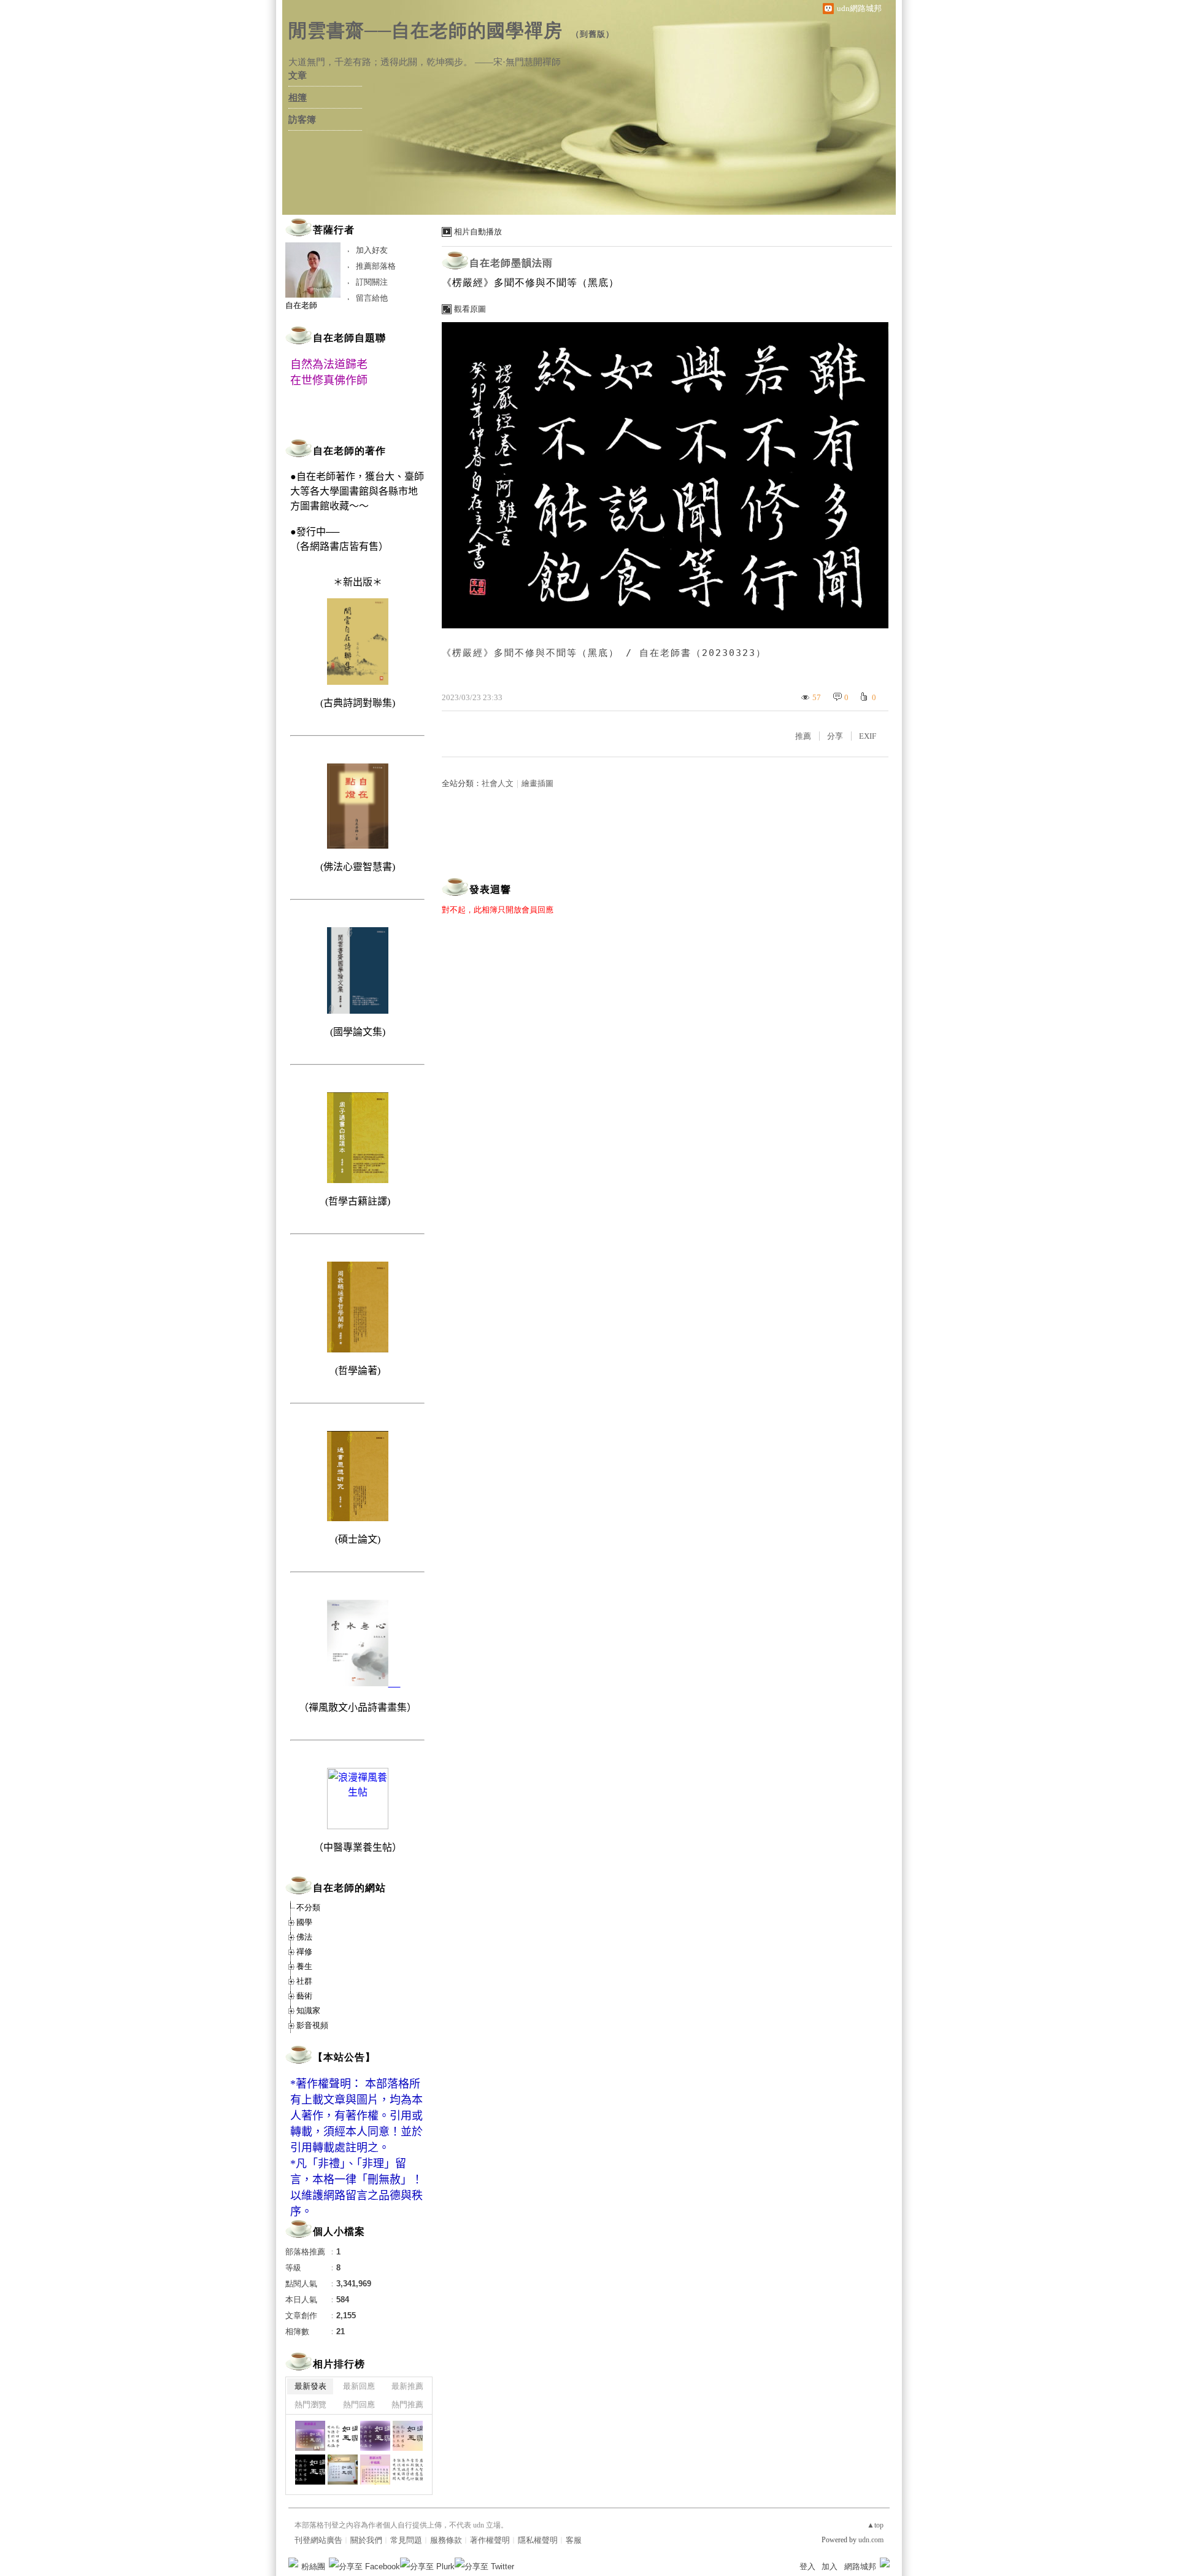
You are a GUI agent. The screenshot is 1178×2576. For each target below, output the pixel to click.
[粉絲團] (293, 2563)
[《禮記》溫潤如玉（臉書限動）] (310, 2436)
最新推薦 (407, 2386)
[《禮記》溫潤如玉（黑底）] (310, 2470)
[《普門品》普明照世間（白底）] (408, 2470)
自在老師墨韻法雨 (511, 263)
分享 (835, 736)
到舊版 (593, 34)
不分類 (308, 1907)
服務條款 (446, 2540)
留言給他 (372, 298)
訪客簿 (302, 120)
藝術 (304, 1996)
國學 (304, 1922)
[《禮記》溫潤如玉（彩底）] (408, 2436)
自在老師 (301, 305)
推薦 (803, 736)
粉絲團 (313, 2566)
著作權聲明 (490, 2540)
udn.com (871, 2540)
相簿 (298, 98)
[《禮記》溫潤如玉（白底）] (343, 2436)
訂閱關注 (372, 282)
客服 (574, 2540)
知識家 (308, 2011)
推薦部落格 (376, 266)
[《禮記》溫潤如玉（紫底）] (375, 2436)
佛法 (304, 1937)
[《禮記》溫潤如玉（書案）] (343, 2470)
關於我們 (366, 2540)
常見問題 (406, 2540)
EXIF (868, 736)
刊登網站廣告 (318, 2540)
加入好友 (372, 250)
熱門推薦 (407, 2404)
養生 (304, 1966)
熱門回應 (359, 2404)
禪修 (304, 1952)
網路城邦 (860, 2566)
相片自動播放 (478, 232)
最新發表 (310, 2386)
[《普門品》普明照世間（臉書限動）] (375, 2470)
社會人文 (498, 783)
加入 (830, 2566)
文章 (298, 75)
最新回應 (359, 2386)
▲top (875, 2525)
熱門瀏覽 (310, 2404)
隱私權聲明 (538, 2540)
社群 (304, 1981)
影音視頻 (312, 2025)
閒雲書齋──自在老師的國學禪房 (425, 30)
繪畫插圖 (537, 783)
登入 (807, 2566)
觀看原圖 (470, 309)
